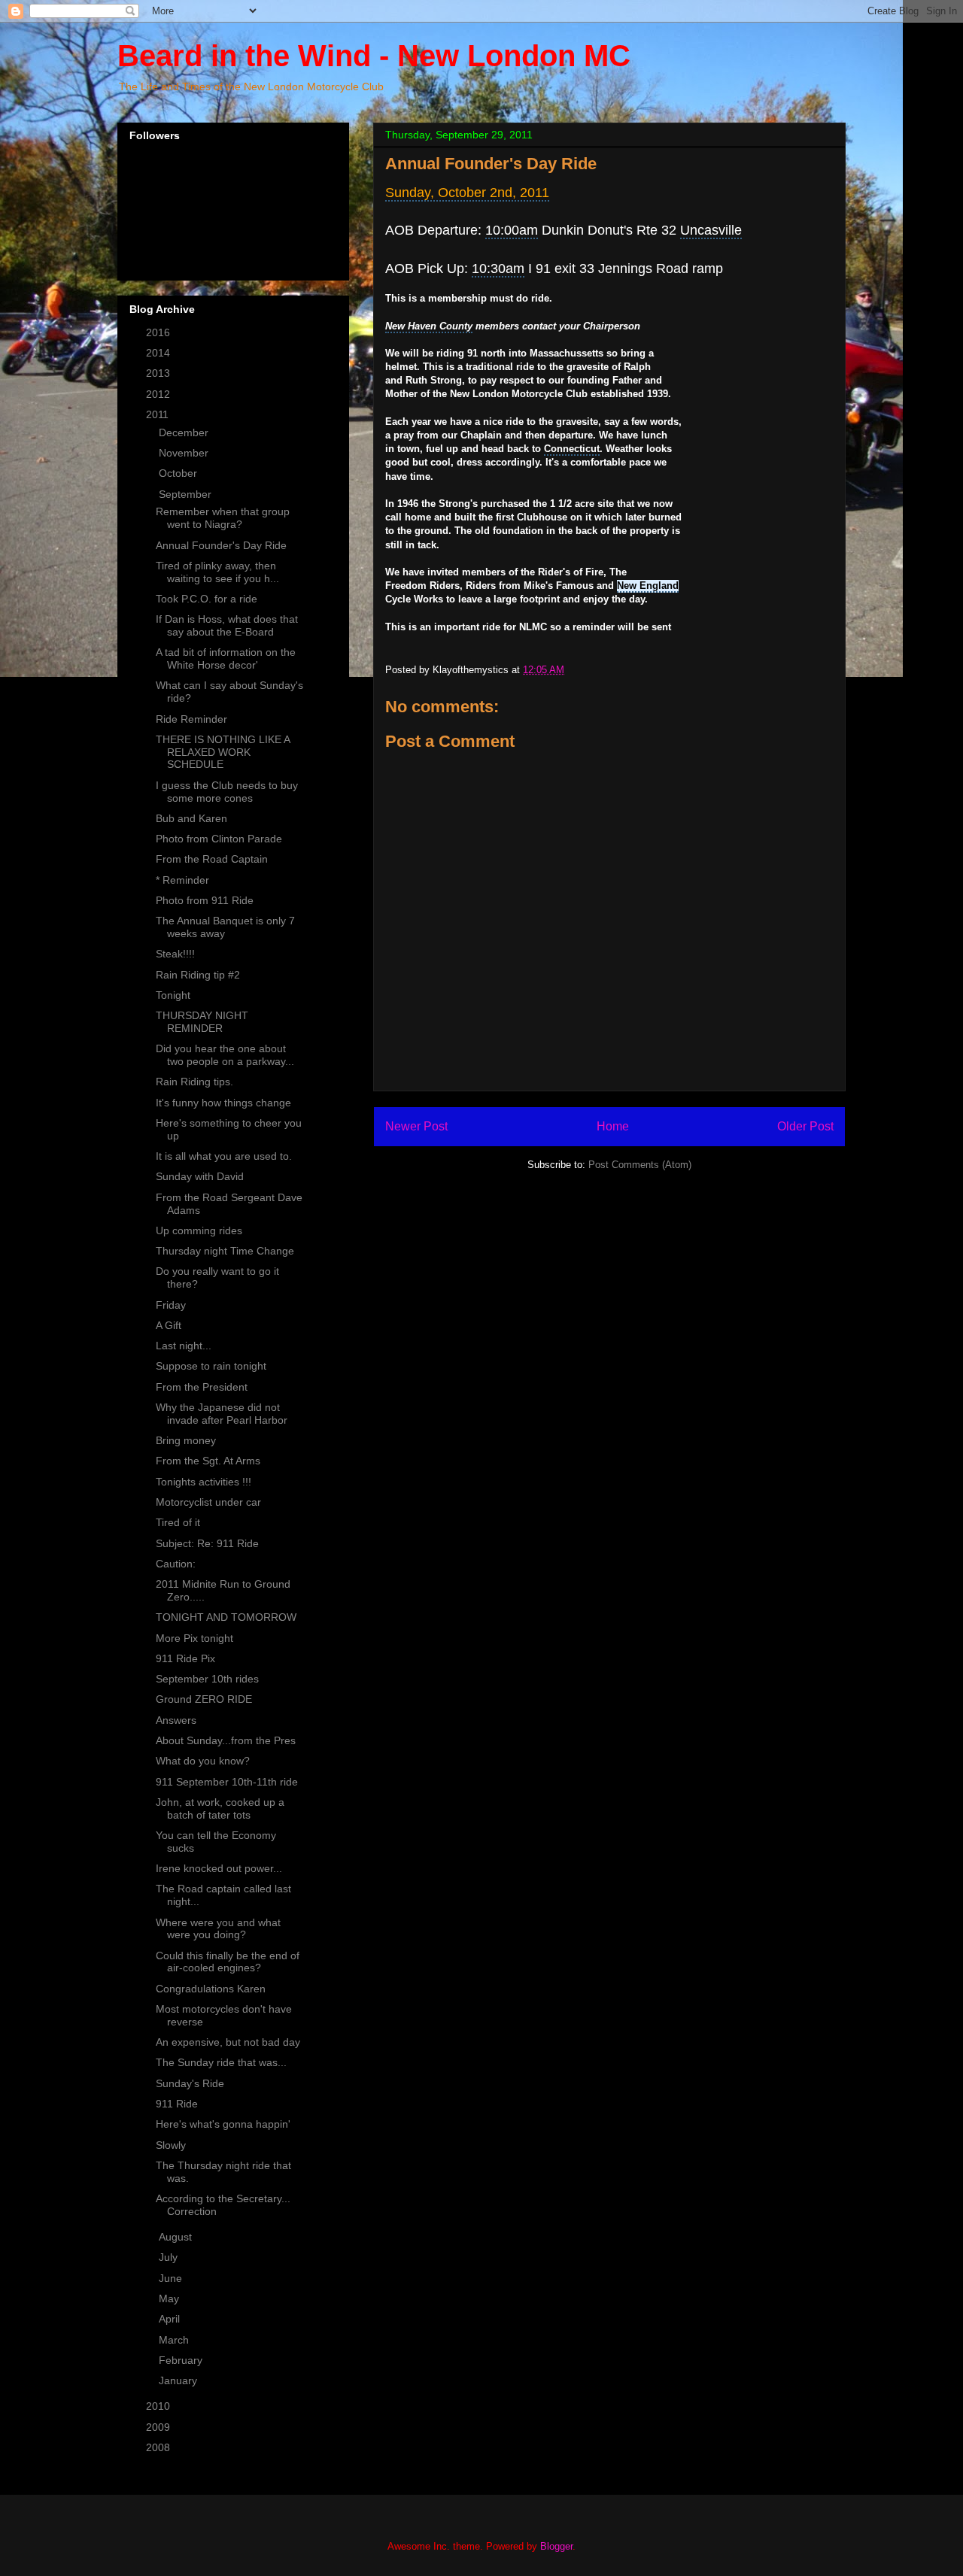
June (172, 2278)
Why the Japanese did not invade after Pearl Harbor (222, 1414)
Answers (176, 1720)
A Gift (169, 1325)
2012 (159, 394)
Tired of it (178, 1522)
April (171, 2319)
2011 (159, 414)
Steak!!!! (175, 954)
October (179, 473)
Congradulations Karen (211, 1989)
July (170, 2257)
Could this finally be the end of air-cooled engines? (228, 1962)
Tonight (173, 995)
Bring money (186, 1440)
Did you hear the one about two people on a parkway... (225, 1055)
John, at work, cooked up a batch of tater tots (220, 1808)
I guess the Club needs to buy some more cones (227, 792)
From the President (202, 1387)
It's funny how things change (223, 1103)
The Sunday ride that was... (221, 2062)
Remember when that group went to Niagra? (223, 518)
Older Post (805, 1126)
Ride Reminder (191, 719)
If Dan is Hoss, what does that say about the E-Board (227, 625)
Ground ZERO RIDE (204, 1699)
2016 (159, 332)
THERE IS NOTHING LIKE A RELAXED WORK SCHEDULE (223, 752)
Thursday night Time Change (225, 1251)
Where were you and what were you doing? (218, 1929)
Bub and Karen (191, 818)
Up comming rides (199, 1230)
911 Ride (177, 2104)
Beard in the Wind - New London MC (374, 56)
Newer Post (416, 1126)
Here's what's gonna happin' (223, 2124)
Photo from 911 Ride (205, 900)
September (187, 494)
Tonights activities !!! (204, 1482)
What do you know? (203, 1761)
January (179, 2380)
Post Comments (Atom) (640, 1165)
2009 (159, 2427)
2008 (159, 2447)
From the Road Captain (212, 859)
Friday (171, 1305)
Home (613, 1126)
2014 (159, 353)
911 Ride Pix (185, 1658)
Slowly (171, 2145)
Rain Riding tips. (194, 1082)
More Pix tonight (194, 1638)
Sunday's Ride (190, 2083)
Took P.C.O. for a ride (207, 599)
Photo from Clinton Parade (219, 839)
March (175, 2340)
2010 (159, 2406)
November (185, 453)
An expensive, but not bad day (228, 2042)
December (185, 432)
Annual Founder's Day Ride (221, 545)
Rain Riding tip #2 (198, 975)
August (177, 2237)
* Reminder (182, 880)
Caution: (176, 1564)
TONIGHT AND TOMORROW (226, 1617)
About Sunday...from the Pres (226, 1740)
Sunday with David (200, 1176)
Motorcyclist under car (208, 1502)
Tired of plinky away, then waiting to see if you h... (217, 572)
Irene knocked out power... (219, 1868)
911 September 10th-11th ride (227, 1782)
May (170, 2298)
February (182, 2360)
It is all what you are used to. (224, 1156)
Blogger (556, 2546)
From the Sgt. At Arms (208, 1461)
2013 (159, 373)
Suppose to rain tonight (211, 1366)
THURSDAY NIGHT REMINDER (202, 1022)
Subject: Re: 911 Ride (207, 1543)
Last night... (184, 1346)
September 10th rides (207, 1679)
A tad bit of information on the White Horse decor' (226, 658)
